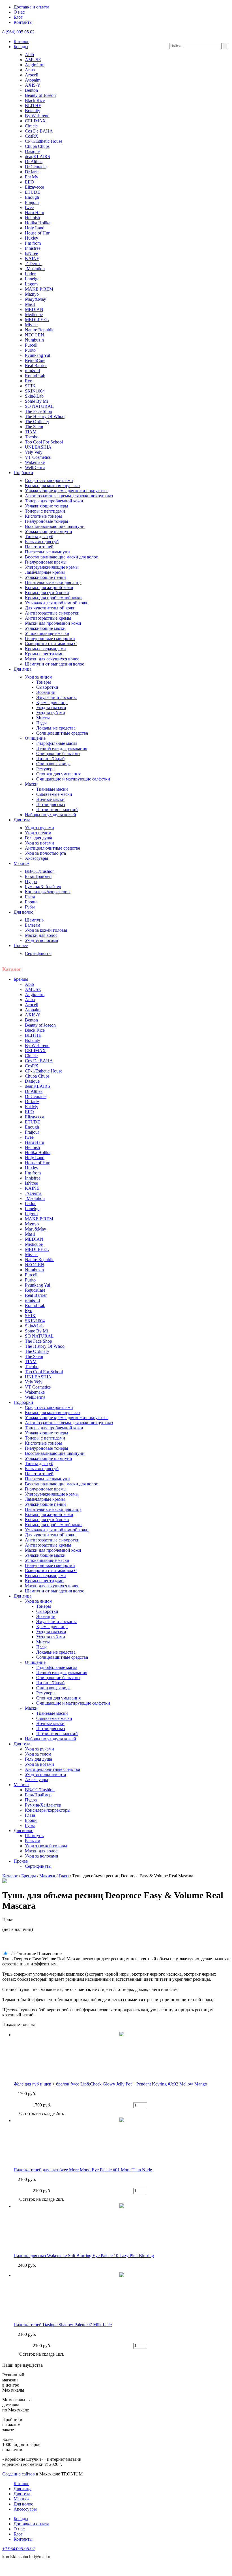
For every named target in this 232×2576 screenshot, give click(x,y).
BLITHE (33, 105)
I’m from (33, 243)
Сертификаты (38, 953)
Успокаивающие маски (47, 633)
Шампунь (34, 920)
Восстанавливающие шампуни (55, 526)
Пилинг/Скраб (50, 759)
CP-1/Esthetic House (44, 141)
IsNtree (31, 253)
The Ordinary (37, 422)
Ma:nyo (32, 294)
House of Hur (37, 233)
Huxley (32, 238)
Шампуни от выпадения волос (54, 664)
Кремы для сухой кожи (47, 593)
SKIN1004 (35, 391)
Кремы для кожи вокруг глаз (52, 486)
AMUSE (33, 60)
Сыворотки (47, 687)
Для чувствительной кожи (50, 608)
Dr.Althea (34, 162)
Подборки (23, 473)
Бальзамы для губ (42, 542)
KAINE (32, 258)
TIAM (31, 432)
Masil (30, 304)
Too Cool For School (44, 442)
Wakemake (35, 462)
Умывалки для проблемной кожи (57, 603)
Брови (31, 902)
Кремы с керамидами (45, 649)
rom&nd (32, 371)
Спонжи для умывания (58, 774)
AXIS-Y (33, 85)
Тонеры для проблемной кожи (54, 501)
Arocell (32, 75)
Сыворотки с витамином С (51, 644)
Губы (30, 907)
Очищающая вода (53, 764)
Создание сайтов (19, 2474)
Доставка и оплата (31, 7)
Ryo (29, 381)
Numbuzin (34, 340)
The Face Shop (38, 411)
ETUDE (33, 192)
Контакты (23, 22)
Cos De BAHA (39, 131)
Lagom (31, 284)
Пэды (41, 723)
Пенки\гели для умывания (62, 748)
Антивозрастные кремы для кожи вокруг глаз (69, 496)
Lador (30, 274)
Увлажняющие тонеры (47, 506)
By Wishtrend (37, 116)
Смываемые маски (54, 794)
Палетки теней (39, 547)
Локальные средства (56, 728)
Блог (18, 17)
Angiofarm (35, 65)
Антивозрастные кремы (48, 618)
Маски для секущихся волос (52, 659)
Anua (30, 70)
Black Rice (35, 100)
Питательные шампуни (47, 552)
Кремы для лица (52, 702)
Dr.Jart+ (32, 172)
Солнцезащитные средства (62, 733)
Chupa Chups (37, 146)
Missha (31, 325)
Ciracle (31, 126)
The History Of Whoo (45, 416)
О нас (19, 12)
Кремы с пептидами (44, 654)
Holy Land (35, 228)
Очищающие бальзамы (58, 753)
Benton (31, 90)
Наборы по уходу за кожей (51, 815)
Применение (49, 1954)
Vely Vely (34, 452)
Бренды (21, 47)
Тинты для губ (39, 537)
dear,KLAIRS (37, 156)
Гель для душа (38, 838)
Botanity (33, 111)
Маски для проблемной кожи (53, 623)
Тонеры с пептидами (45, 511)
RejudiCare (35, 360)
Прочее (21, 945)
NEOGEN (35, 335)
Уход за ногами (39, 843)
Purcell (31, 345)
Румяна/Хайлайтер (43, 887)
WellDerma (35, 467)
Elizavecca (35, 187)
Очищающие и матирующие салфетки (73, 779)
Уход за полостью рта (45, 853)
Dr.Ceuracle (36, 167)
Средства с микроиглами (49, 480)
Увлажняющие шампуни (49, 531)
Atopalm (33, 80)
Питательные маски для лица (53, 582)
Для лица (22, 669)
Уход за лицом (39, 677)
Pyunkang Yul (37, 355)
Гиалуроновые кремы (46, 562)
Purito (30, 350)
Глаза (30, 897)
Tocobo (32, 437)
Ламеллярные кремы (45, 572)
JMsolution (35, 269)
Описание (26, 1954)
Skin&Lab (34, 396)
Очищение (35, 738)
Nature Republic (40, 330)
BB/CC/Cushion (40, 871)
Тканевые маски (52, 789)
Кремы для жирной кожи (49, 588)
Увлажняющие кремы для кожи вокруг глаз (67, 491)
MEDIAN (34, 309)
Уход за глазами (51, 708)
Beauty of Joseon (40, 95)
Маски (31, 784)
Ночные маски (50, 799)
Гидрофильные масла (57, 743)
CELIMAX (35, 121)
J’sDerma (33, 264)
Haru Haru (35, 213)
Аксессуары (36, 858)
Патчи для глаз (51, 804)
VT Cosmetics (38, 457)
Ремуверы (46, 769)
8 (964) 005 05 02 (18, 32)
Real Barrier (36, 365)
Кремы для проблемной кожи (53, 598)
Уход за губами (51, 713)
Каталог (21, 41)
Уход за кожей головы (46, 930)
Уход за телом (38, 833)
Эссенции (46, 692)
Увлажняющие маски (45, 628)
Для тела (22, 820)
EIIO (29, 182)
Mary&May (36, 299)
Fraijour (32, 202)
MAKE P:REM (39, 289)
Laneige (32, 279)
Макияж (22, 863)
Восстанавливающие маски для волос (61, 557)
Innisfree (33, 248)
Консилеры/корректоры (48, 892)
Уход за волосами (42, 940)
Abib (29, 55)
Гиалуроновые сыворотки (50, 638)
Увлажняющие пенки (45, 577)
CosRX (32, 136)
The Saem (34, 427)
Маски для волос (41, 935)
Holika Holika (38, 223)
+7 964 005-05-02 (19, 2549)
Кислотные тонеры (43, 516)
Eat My (32, 177)
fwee (29, 207)
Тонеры (44, 682)
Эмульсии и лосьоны (56, 697)
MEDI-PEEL (37, 320)
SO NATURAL (39, 406)
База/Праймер (38, 876)
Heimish (32, 218)
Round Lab (35, 376)
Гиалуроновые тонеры (47, 521)
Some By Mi (36, 401)
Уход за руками (39, 828)
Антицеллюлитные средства (52, 848)
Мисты (43, 718)
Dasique (32, 151)
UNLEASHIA (38, 447)
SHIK (30, 386)
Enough (32, 197)
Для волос (23, 912)
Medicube (34, 314)
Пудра (31, 881)
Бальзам (33, 925)
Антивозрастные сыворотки (52, 613)
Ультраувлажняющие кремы (52, 567)
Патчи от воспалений (57, 810)
